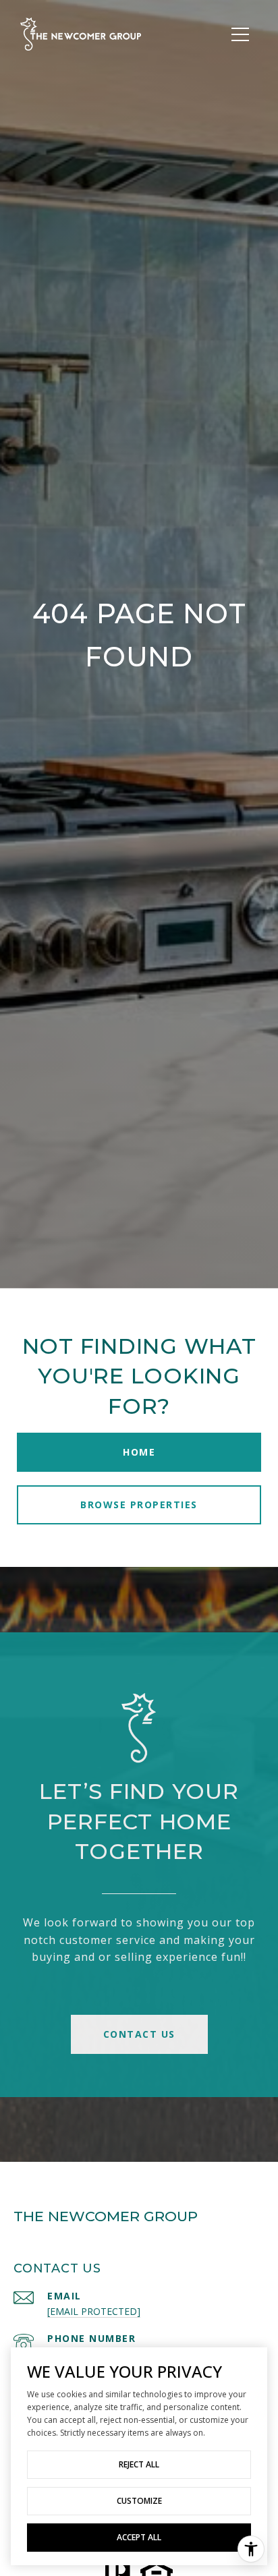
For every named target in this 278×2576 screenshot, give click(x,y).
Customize (139, 2501)
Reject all (139, 2464)
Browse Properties (139, 1505)
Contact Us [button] (139, 2034)
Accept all (139, 2537)
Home (139, 1452)
